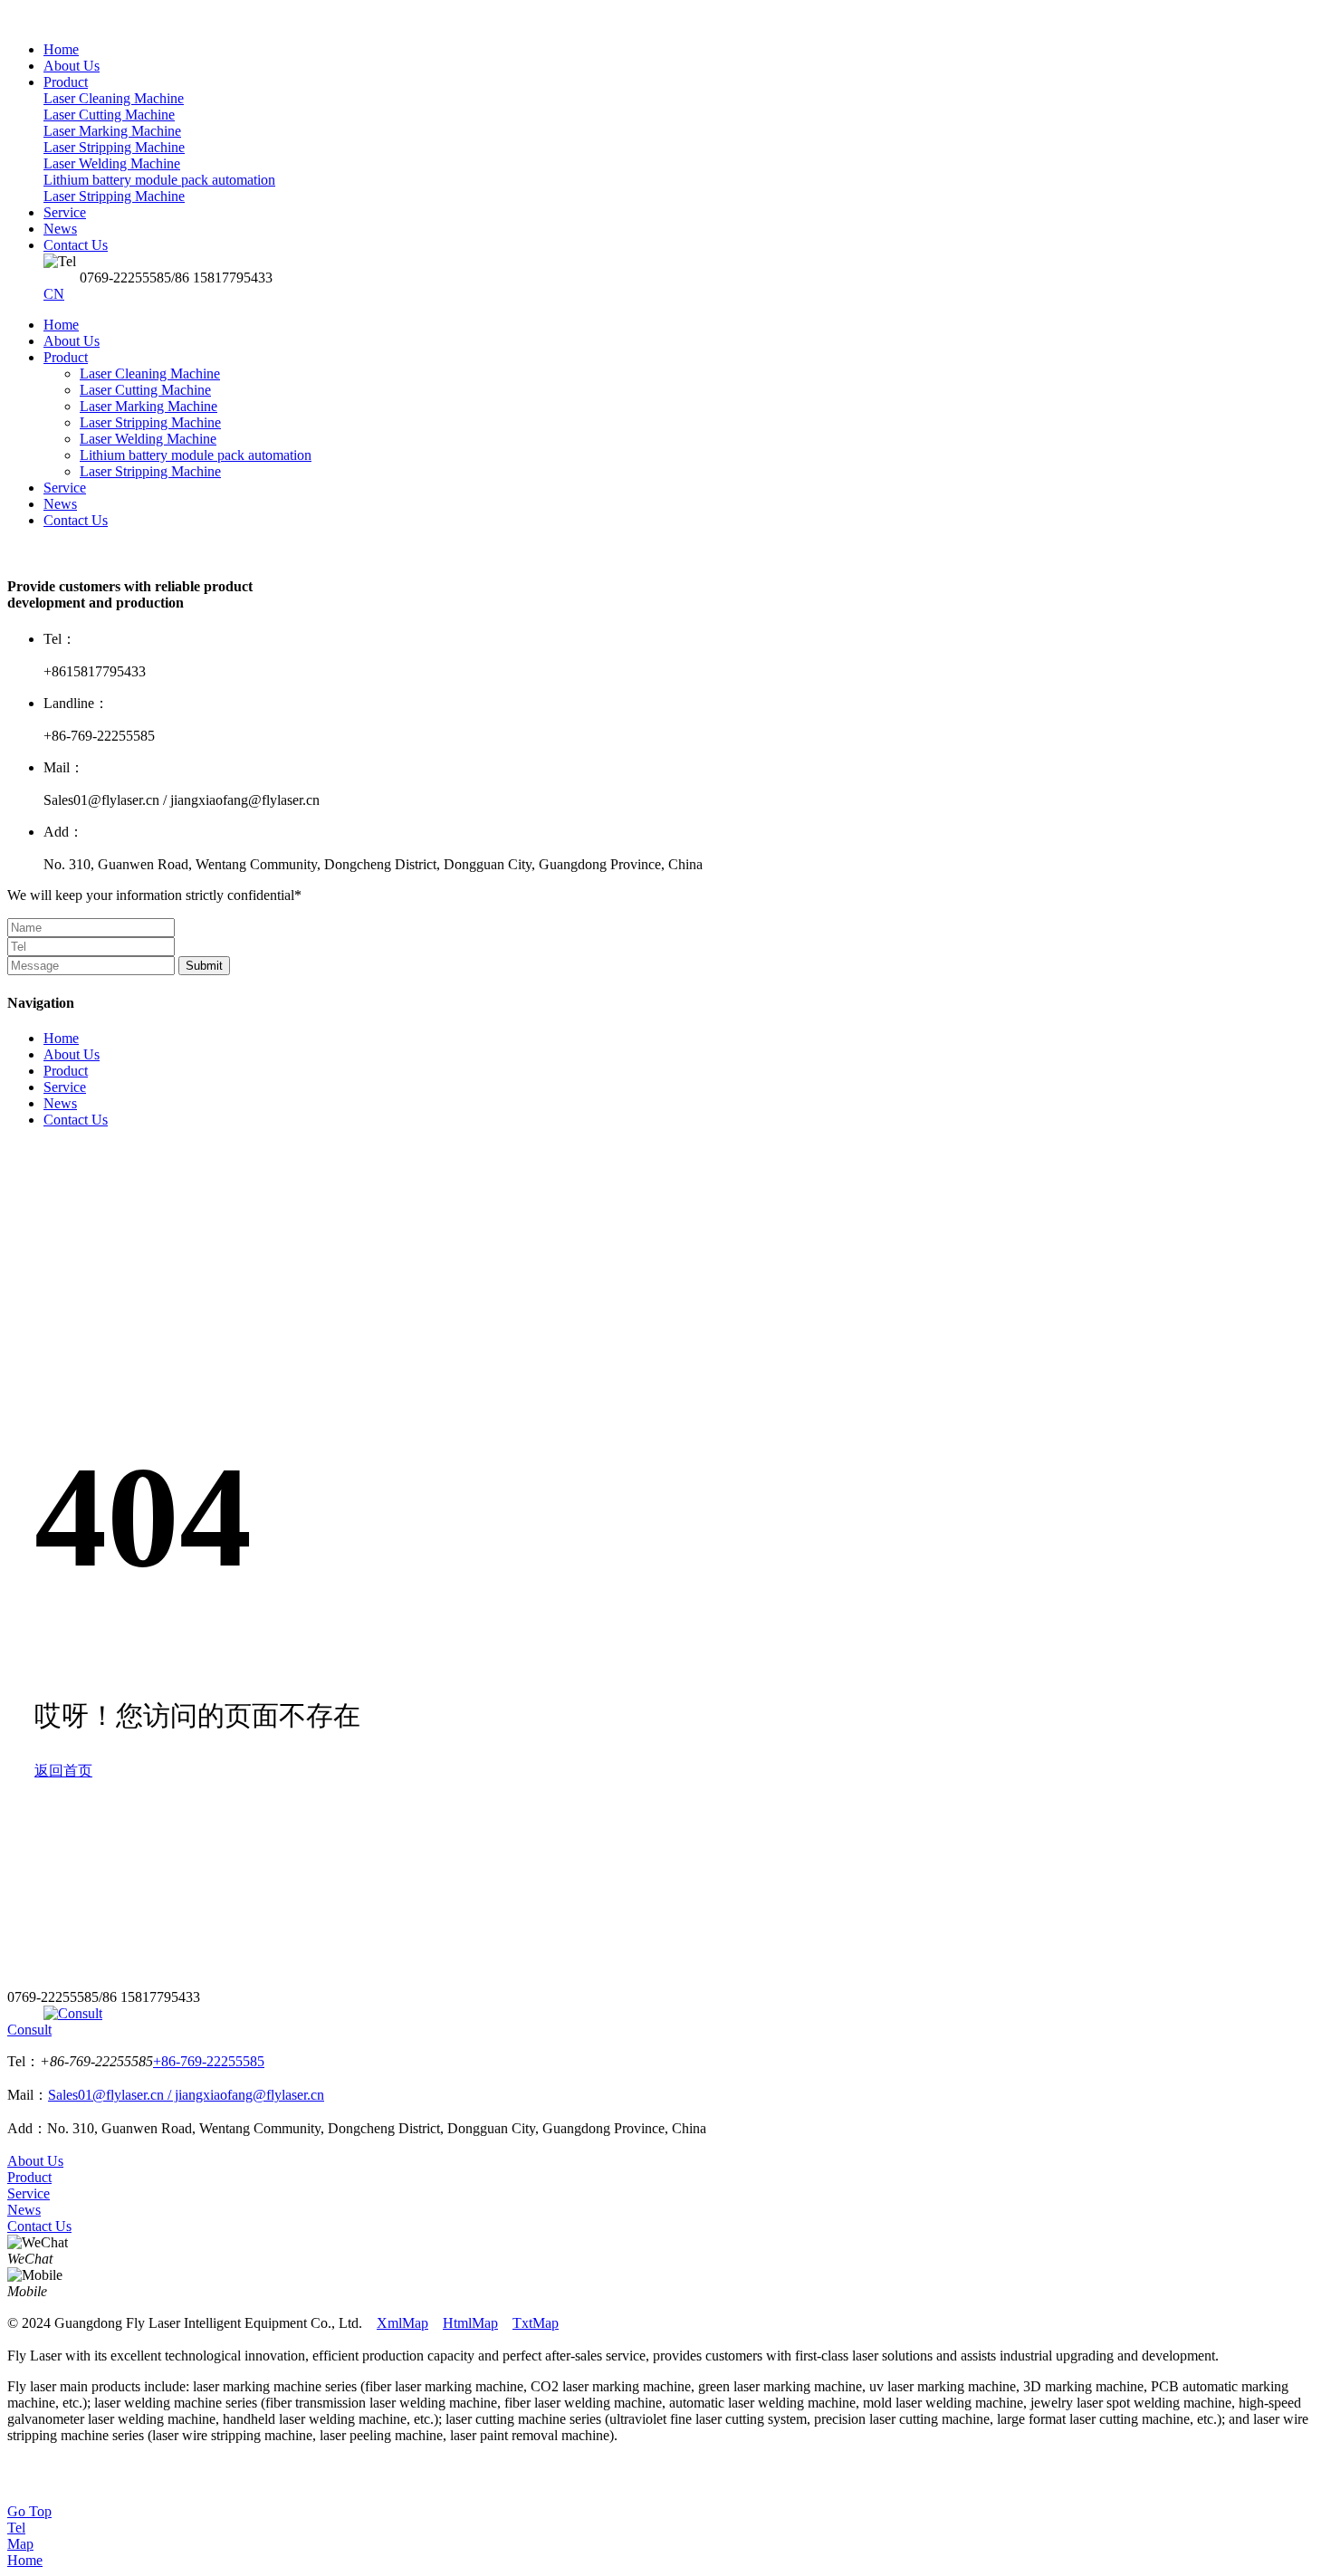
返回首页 (63, 1771)
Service (65, 488)
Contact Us (76, 520)
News (60, 504)
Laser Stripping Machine (150, 422)
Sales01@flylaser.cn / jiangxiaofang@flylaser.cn (186, 2095)
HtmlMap (470, 2323)
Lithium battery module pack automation (196, 455)
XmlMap (402, 2323)
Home (61, 325)
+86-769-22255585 (209, 2061)
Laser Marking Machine (148, 406)
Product (66, 357)
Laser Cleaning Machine (150, 373)
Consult (29, 2030)
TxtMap (536, 2323)
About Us (72, 341)
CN (54, 294)
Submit (204, 966)
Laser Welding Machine (148, 439)
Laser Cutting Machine (145, 390)
